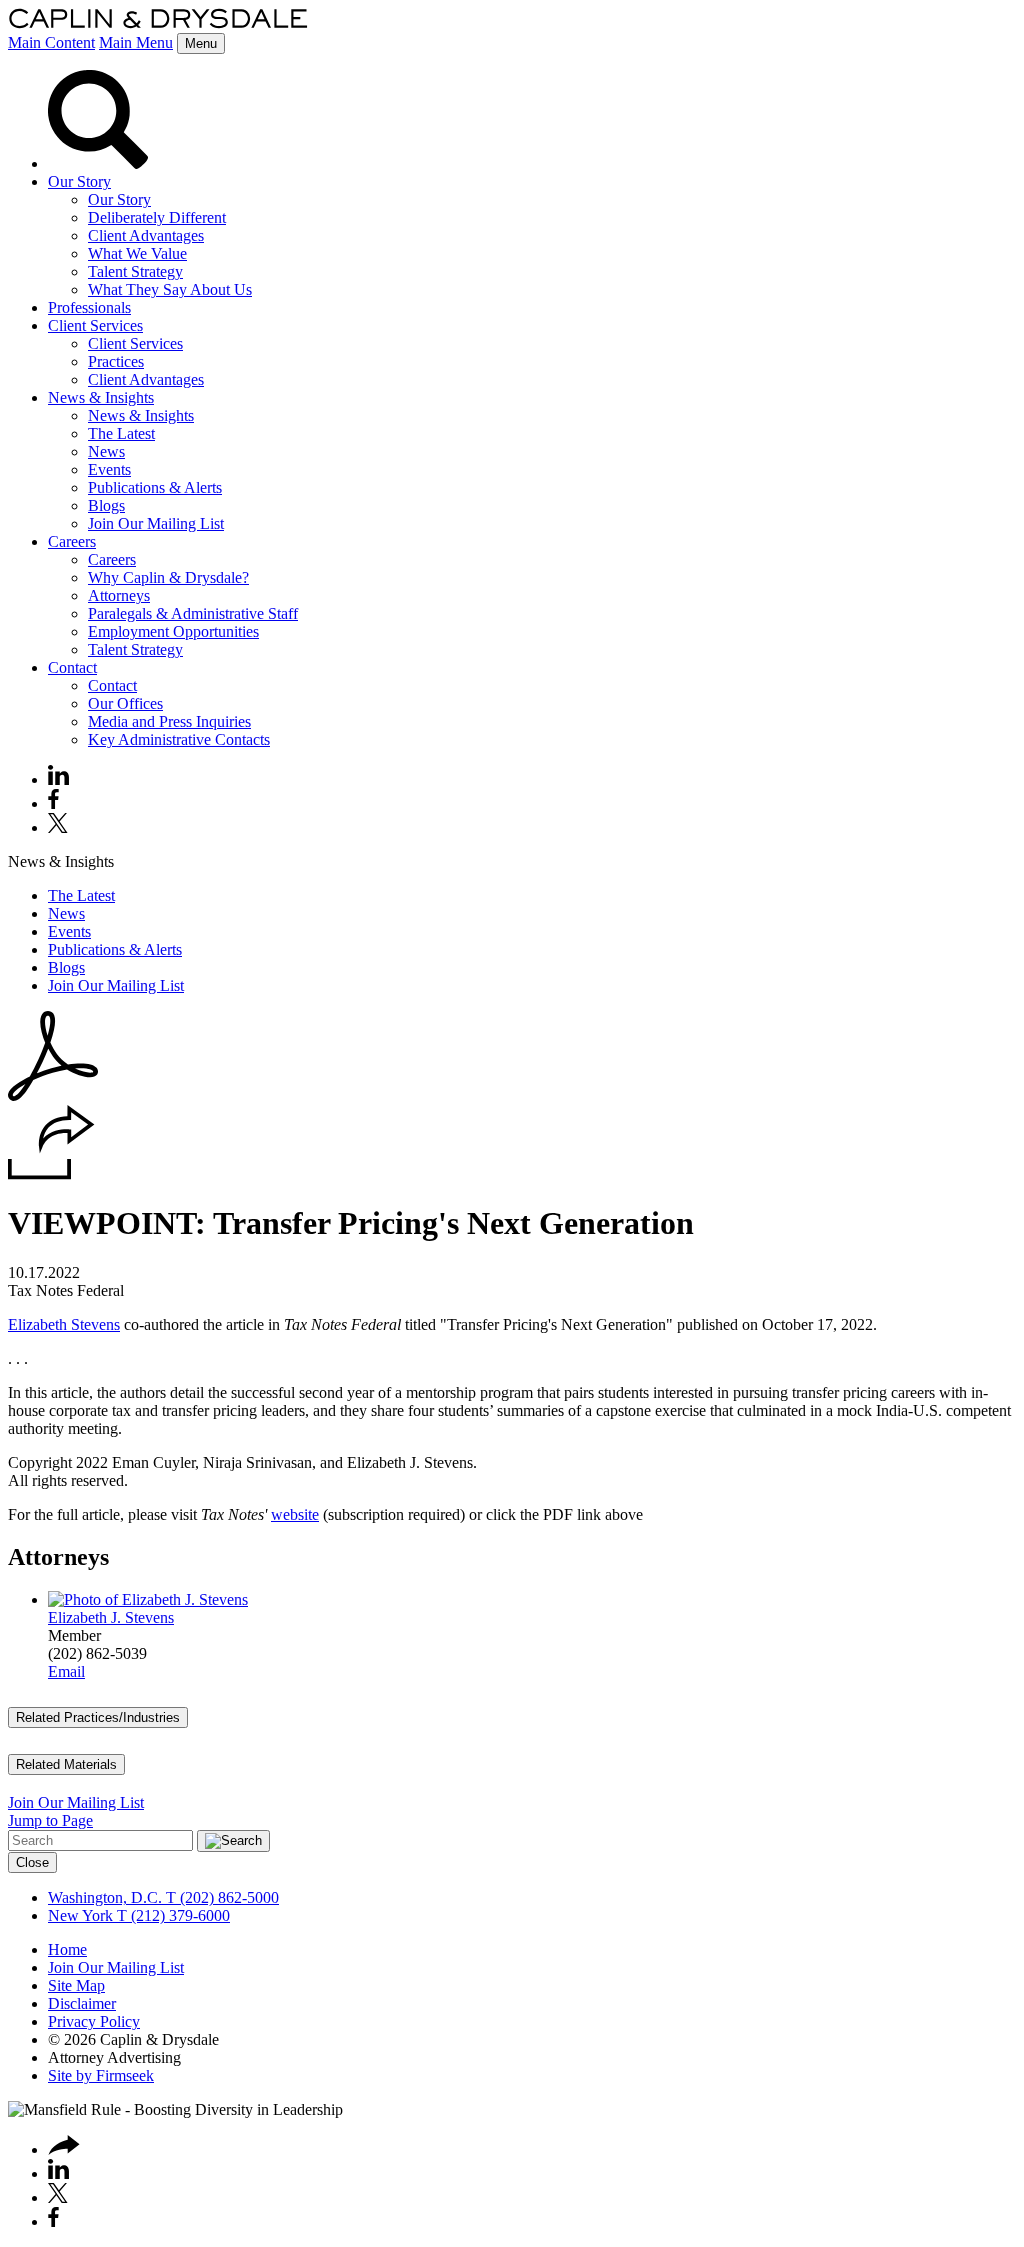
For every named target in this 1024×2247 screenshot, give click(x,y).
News (106, 451)
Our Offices (125, 703)
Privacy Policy (94, 2021)
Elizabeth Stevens (64, 1324)
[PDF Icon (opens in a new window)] (53, 1095)
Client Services (95, 325)
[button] (51, 1174)
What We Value (137, 253)
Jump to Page (50, 1820)
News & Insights (101, 397)
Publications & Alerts (155, 487)
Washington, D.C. (105, 1897)
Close (32, 1862)
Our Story (79, 181)
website (295, 1514)
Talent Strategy (135, 271)
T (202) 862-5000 (220, 1897)
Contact (72, 667)
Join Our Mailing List (156, 523)
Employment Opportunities (173, 631)
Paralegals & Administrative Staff (193, 613)
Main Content (51, 42)
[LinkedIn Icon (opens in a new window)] (58, 779)
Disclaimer (82, 2003)
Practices (116, 361)
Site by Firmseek (101, 2075)
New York (80, 1915)
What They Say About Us (170, 289)
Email (66, 1671)
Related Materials (66, 1764)
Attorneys (119, 595)
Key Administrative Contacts (179, 739)
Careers (72, 541)
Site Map (76, 1985)
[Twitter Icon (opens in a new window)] (58, 827)
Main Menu (136, 42)
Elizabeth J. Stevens (111, 1617)
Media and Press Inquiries (169, 721)
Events (109, 469)
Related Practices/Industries (98, 1717)
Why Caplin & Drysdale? (168, 577)
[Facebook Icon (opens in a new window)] (53, 803)
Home (67, 1949)
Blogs (106, 505)
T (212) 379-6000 (171, 1915)
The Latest (121, 433)
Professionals (89, 307)
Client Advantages (146, 235)
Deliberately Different (157, 217)
